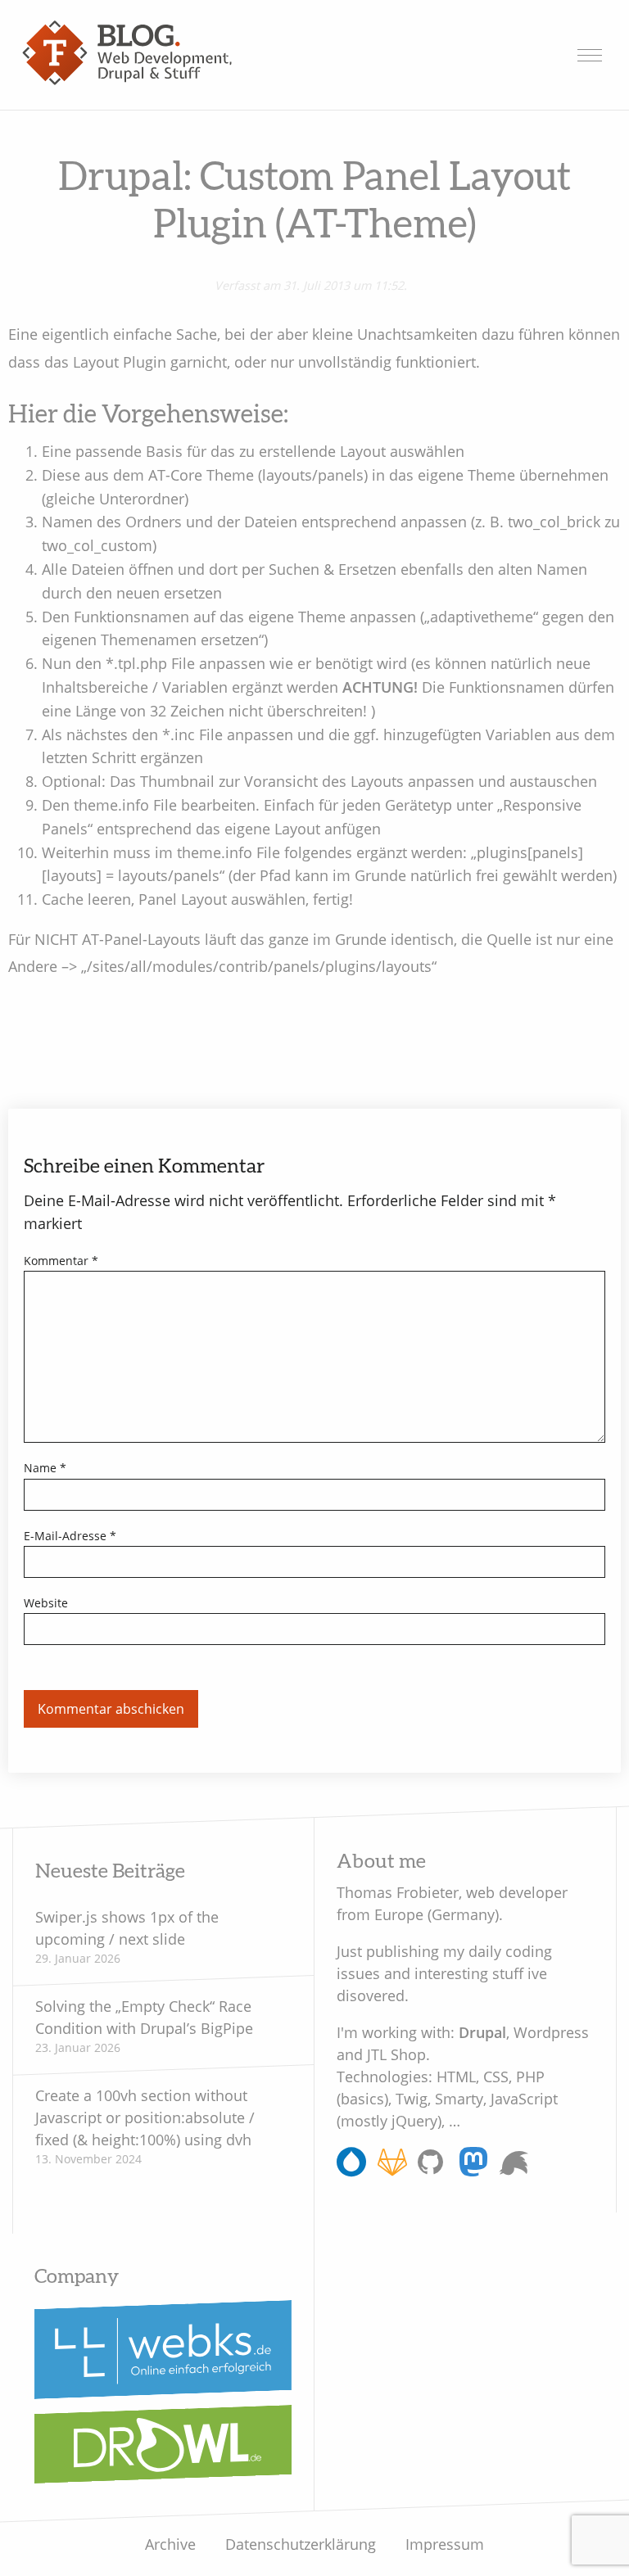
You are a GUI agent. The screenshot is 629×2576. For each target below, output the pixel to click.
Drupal (482, 2031)
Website (46, 1603)
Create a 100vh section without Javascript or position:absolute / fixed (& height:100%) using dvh (145, 2117)
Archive (170, 2544)
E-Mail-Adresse (70, 1536)
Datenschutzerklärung (301, 2544)
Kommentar (61, 1261)
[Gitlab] (392, 2168)
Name (45, 1468)
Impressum (445, 2544)
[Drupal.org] (351, 2168)
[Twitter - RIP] (514, 2163)
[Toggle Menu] (590, 55)
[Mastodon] (473, 2168)
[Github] (432, 2168)
